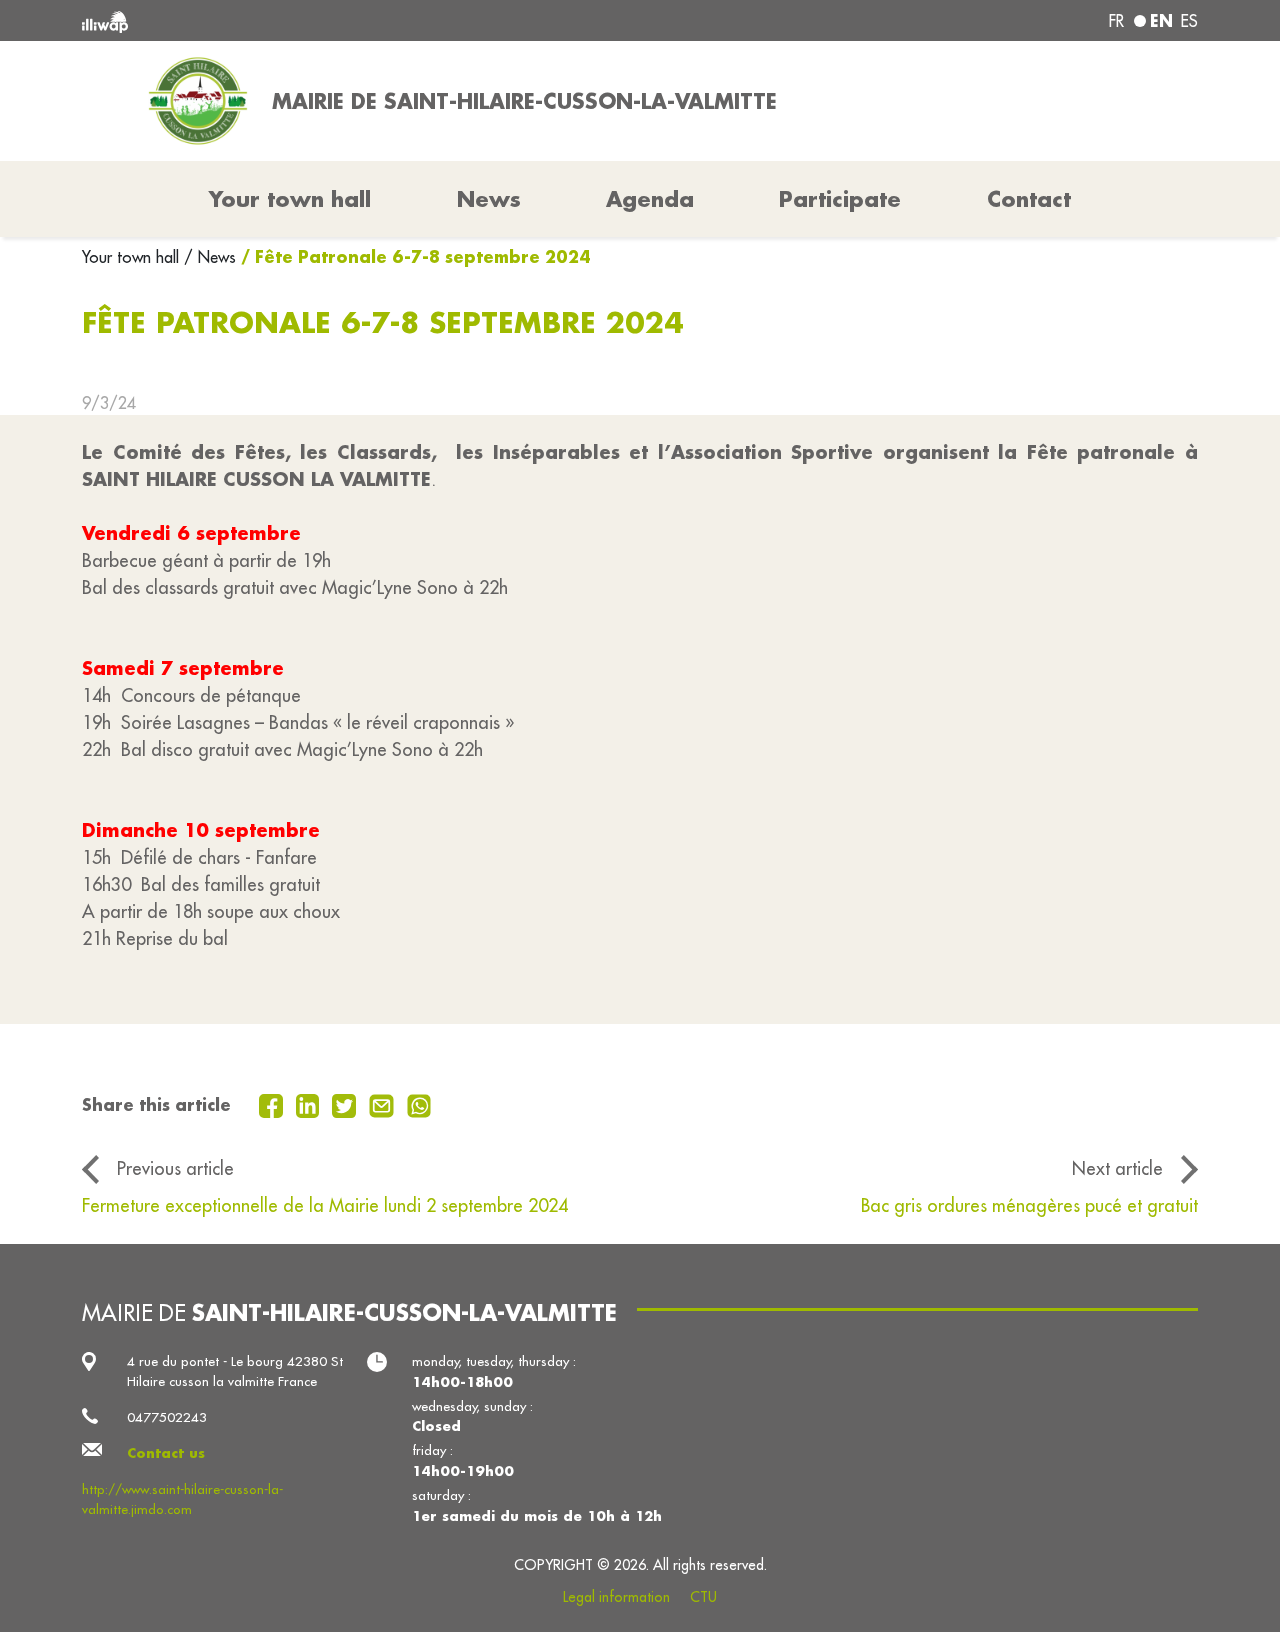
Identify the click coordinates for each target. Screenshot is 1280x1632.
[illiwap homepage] (307, 20)
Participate (840, 199)
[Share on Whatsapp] (419, 1104)
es (1189, 21)
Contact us (166, 1452)
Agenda (650, 199)
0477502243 (167, 1417)
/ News (210, 257)
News (489, 199)
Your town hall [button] (290, 199)
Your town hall (133, 257)
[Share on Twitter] (346, 1104)
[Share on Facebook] (273, 1104)
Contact (1029, 199)
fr (1116, 21)
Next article (1117, 1168)
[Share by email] (384, 1104)
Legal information (616, 1597)
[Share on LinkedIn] (310, 1104)
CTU (703, 1597)
